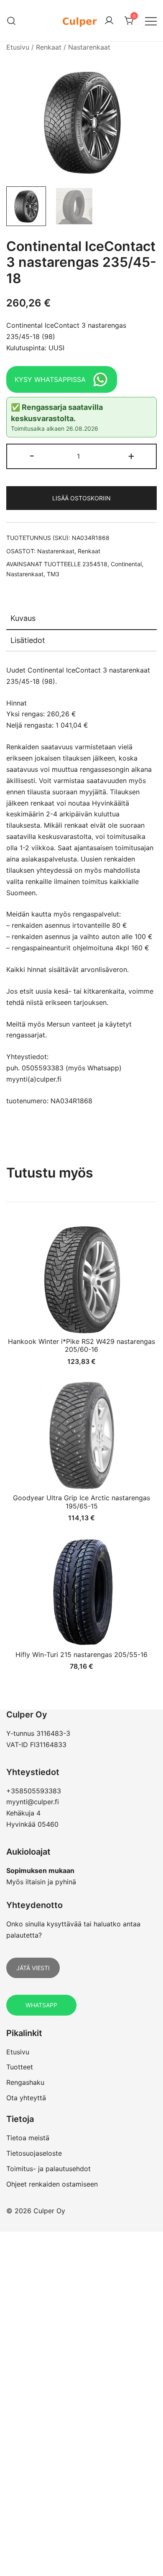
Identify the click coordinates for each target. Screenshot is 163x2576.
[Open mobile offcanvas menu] (151, 21)
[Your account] (109, 21)
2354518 (95, 564)
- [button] (32, 456)
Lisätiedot (28, 640)
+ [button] (131, 456)
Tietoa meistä (28, 2138)
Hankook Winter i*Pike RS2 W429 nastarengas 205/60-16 (81, 1345)
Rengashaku (25, 2082)
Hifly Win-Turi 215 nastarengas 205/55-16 (81, 1655)
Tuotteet (20, 2067)
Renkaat (49, 47)
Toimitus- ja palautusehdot (48, 2169)
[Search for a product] (11, 21)
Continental (126, 564)
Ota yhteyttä (26, 2098)
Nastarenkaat (89, 47)
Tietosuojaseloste (34, 2153)
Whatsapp (41, 2005)
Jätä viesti (33, 1968)
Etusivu (18, 47)
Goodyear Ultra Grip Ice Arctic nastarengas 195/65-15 (81, 1502)
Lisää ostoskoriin (81, 498)
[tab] (81, 619)
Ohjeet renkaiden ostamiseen (52, 2184)
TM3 (53, 574)
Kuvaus (23, 618)
